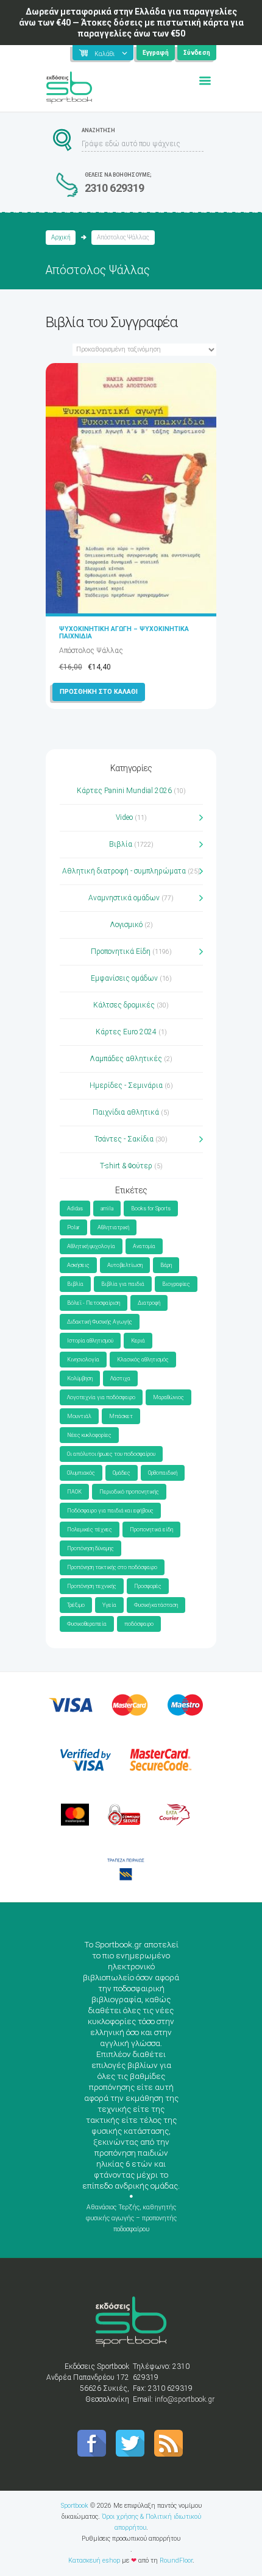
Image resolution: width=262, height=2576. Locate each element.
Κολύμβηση (80, 1378)
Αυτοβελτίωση (125, 1265)
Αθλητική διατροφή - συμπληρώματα (124, 871)
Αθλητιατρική (113, 1227)
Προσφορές (148, 1586)
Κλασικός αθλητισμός (143, 1360)
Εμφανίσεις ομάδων (124, 978)
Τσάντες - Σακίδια (124, 1139)
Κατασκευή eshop (94, 2560)
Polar (73, 1227)
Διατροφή (149, 1303)
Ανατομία (144, 1246)
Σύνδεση (197, 53)
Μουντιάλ (79, 1416)
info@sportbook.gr (185, 2399)
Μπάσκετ (121, 1416)
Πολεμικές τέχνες (90, 1530)
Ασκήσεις (78, 1265)
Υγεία (109, 1605)
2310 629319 (115, 188)
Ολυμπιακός (81, 1473)
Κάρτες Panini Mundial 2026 (124, 791)
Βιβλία (121, 844)
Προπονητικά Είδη (121, 951)
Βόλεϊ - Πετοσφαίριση (94, 1303)
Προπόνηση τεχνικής (92, 1586)
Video (124, 817)
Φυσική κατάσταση (156, 1605)
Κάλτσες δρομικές (124, 1005)
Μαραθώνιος (168, 1397)
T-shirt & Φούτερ (126, 1166)
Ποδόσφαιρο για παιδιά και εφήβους (110, 1511)
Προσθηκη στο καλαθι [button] (99, 692)
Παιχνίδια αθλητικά (126, 1112)
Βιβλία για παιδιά (123, 1284)
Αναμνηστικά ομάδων (124, 898)
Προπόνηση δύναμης (90, 1548)
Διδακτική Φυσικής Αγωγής (100, 1322)
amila (107, 1209)
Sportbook (75, 2506)
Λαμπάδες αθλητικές (126, 1059)
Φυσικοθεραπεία (87, 1624)
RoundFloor (176, 2560)
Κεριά (138, 1341)
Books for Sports (151, 1209)
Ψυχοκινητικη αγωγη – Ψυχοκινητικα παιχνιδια (124, 633)
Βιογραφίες (176, 1284)
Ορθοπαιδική (163, 1473)
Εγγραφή (156, 53)
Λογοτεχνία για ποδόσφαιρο (101, 1397)
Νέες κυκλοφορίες (89, 1435)
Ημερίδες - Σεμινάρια (126, 1085)
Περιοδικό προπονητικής (129, 1492)
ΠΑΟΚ (74, 1492)
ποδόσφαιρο (139, 1624)
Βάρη (166, 1265)
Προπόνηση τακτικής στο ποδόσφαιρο (112, 1567)
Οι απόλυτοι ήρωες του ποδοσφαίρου (111, 1454)
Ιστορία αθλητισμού (90, 1341)
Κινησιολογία (83, 1360)
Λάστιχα (120, 1378)
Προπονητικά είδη (151, 1530)
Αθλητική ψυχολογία (91, 1246)
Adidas (75, 1209)
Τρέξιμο (76, 1605)
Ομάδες (122, 1473)
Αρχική (61, 237)
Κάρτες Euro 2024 (126, 1032)
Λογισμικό (126, 925)
